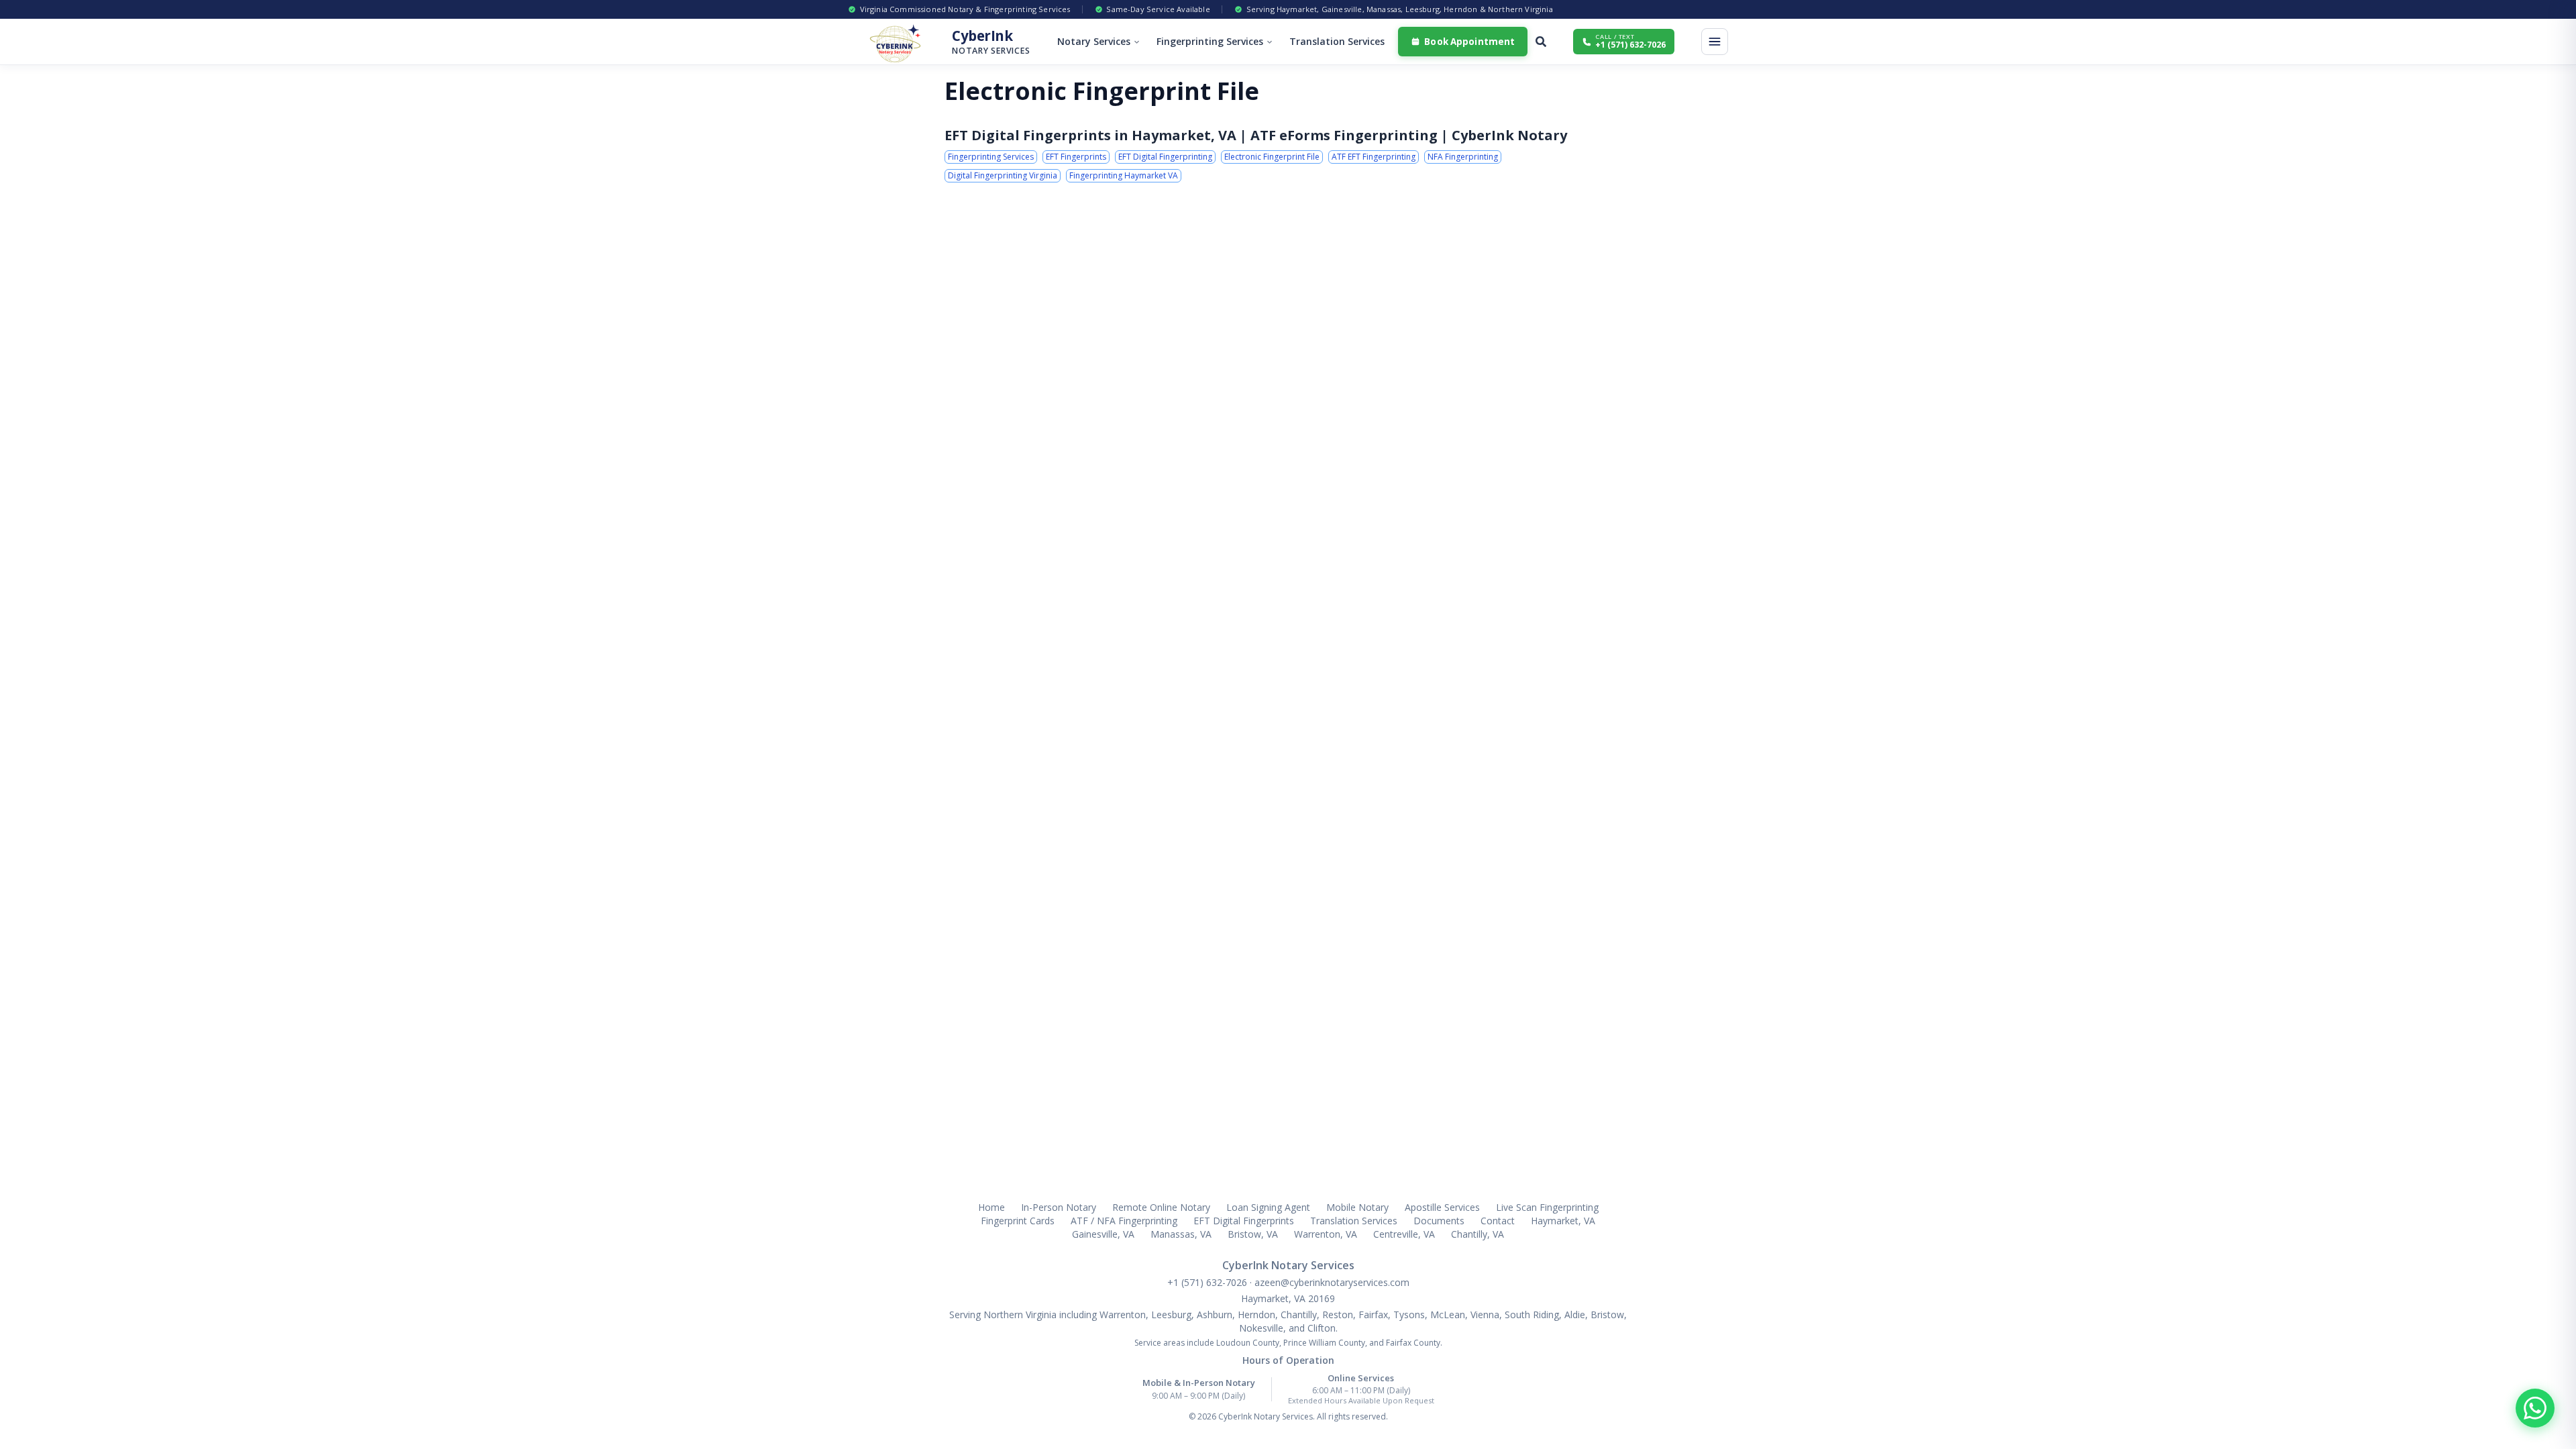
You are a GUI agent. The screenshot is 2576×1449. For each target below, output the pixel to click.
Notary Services (1094, 41)
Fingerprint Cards (1018, 1221)
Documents (1439, 1221)
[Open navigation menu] (1715, 42)
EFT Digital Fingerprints (1244, 1221)
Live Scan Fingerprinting (1547, 1207)
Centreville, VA (1404, 1234)
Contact (1498, 1221)
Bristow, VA (1253, 1234)
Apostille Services (1442, 1207)
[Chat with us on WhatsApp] (2535, 1408)
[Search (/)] (1541, 42)
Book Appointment (1469, 42)
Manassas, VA (1181, 1234)
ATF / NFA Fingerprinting (1124, 1221)
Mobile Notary (1357, 1207)
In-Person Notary (1059, 1207)
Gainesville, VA (1103, 1234)
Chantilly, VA (1478, 1234)
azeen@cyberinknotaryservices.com (1332, 1282)
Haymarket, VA (1563, 1221)
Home (991, 1207)
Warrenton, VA (1326, 1234)
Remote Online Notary (1161, 1207)
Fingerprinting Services (1210, 41)
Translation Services (1337, 41)
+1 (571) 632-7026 (1209, 1282)
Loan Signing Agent (1268, 1207)
